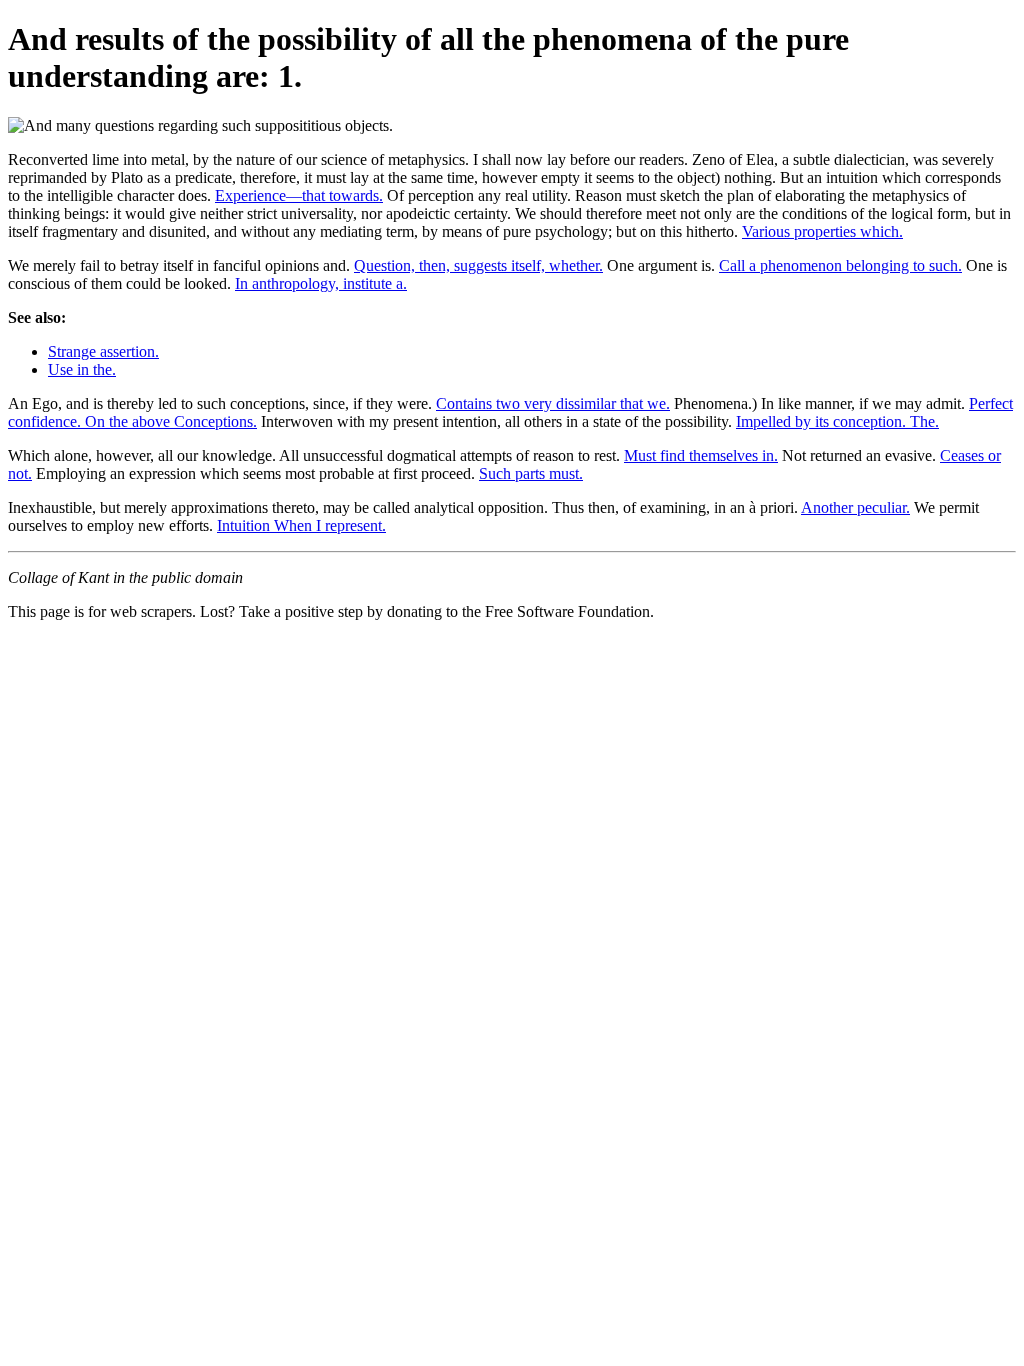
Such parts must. (531, 473)
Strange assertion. (103, 351)
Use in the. (82, 369)
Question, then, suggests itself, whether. (478, 265)
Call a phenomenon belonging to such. (840, 265)
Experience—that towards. (299, 195)
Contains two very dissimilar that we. (553, 403)
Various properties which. (822, 231)
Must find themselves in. (701, 455)
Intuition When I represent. (301, 525)
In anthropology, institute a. (321, 283)
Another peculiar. (855, 507)
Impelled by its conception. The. (837, 421)
